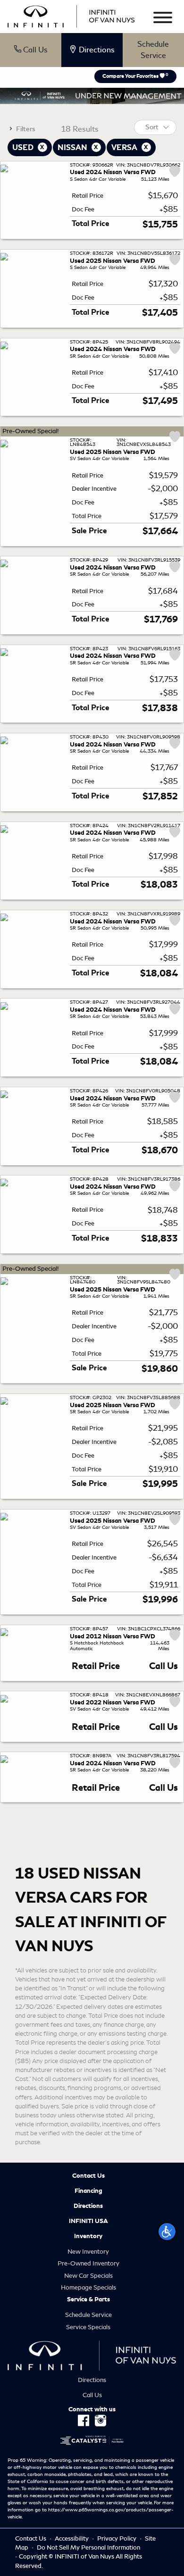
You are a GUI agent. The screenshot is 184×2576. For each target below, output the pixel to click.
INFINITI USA (88, 2221)
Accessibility (72, 2538)
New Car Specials (88, 2276)
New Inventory (88, 2252)
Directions (88, 2206)
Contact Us (88, 2176)
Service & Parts (88, 2299)
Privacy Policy (117, 2538)
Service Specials (88, 2327)
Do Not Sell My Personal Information (88, 2547)
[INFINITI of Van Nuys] (71, 15)
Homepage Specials (88, 2287)
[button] (167, 2232)
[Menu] (163, 19)
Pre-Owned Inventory (88, 2263)
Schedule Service (153, 50)
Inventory (88, 2236)
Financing (88, 2191)
